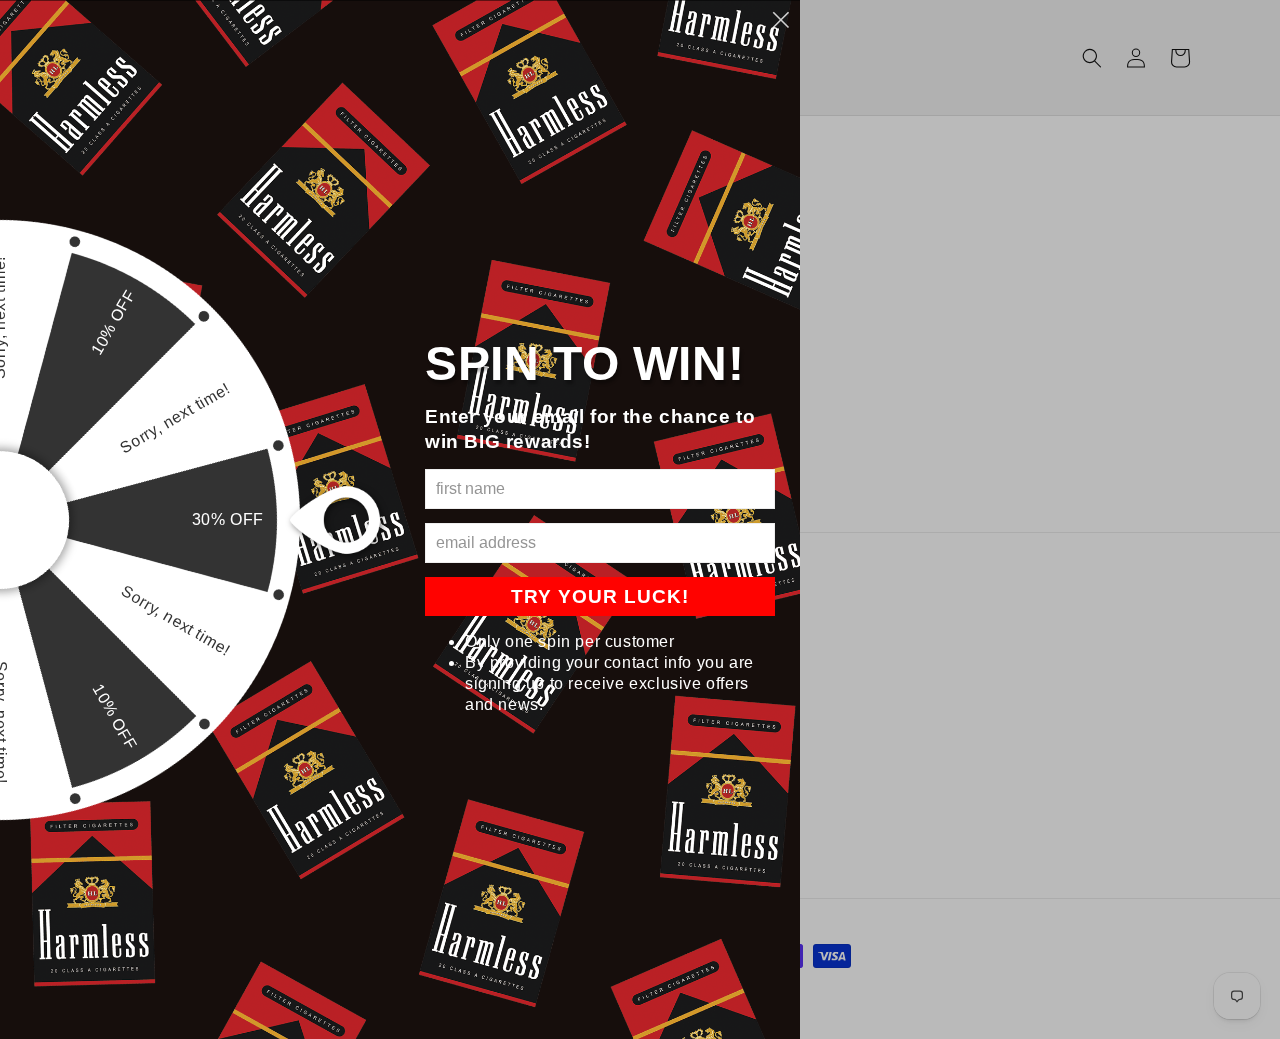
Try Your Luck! (600, 596)
